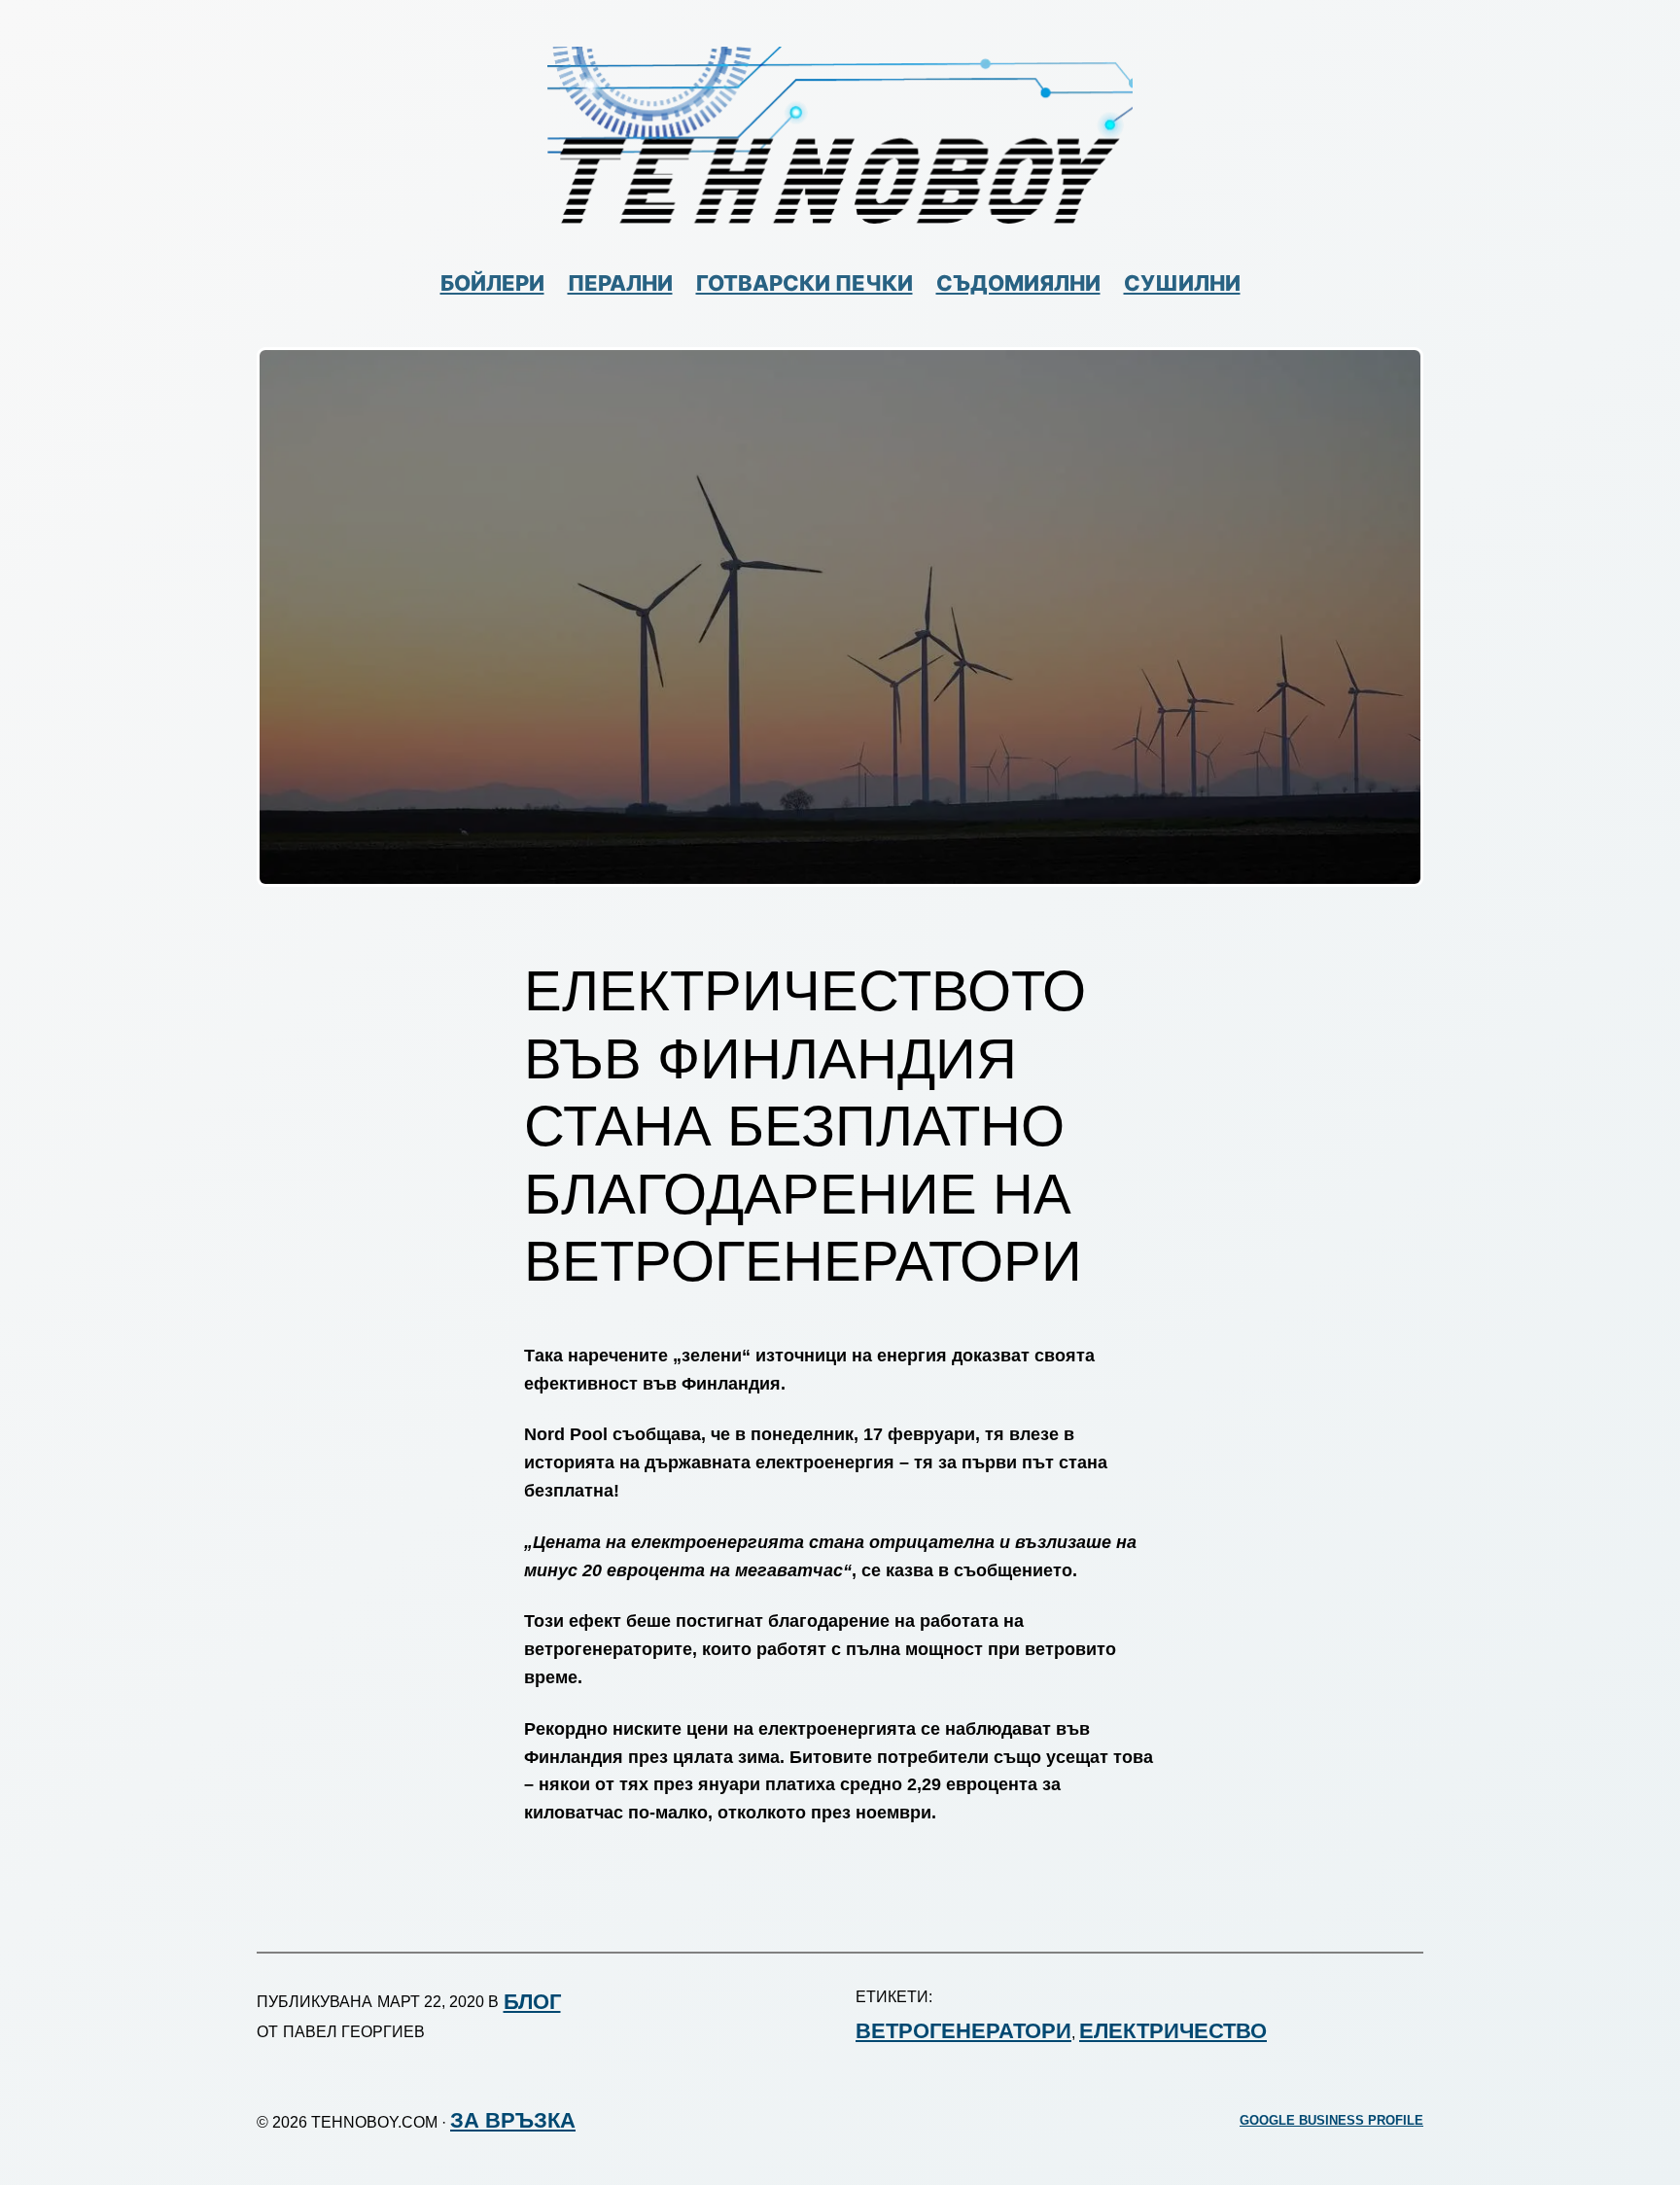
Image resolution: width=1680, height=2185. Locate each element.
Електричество (1173, 2031)
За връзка (513, 2120)
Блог (532, 2002)
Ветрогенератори (963, 2031)
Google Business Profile (1331, 2121)
